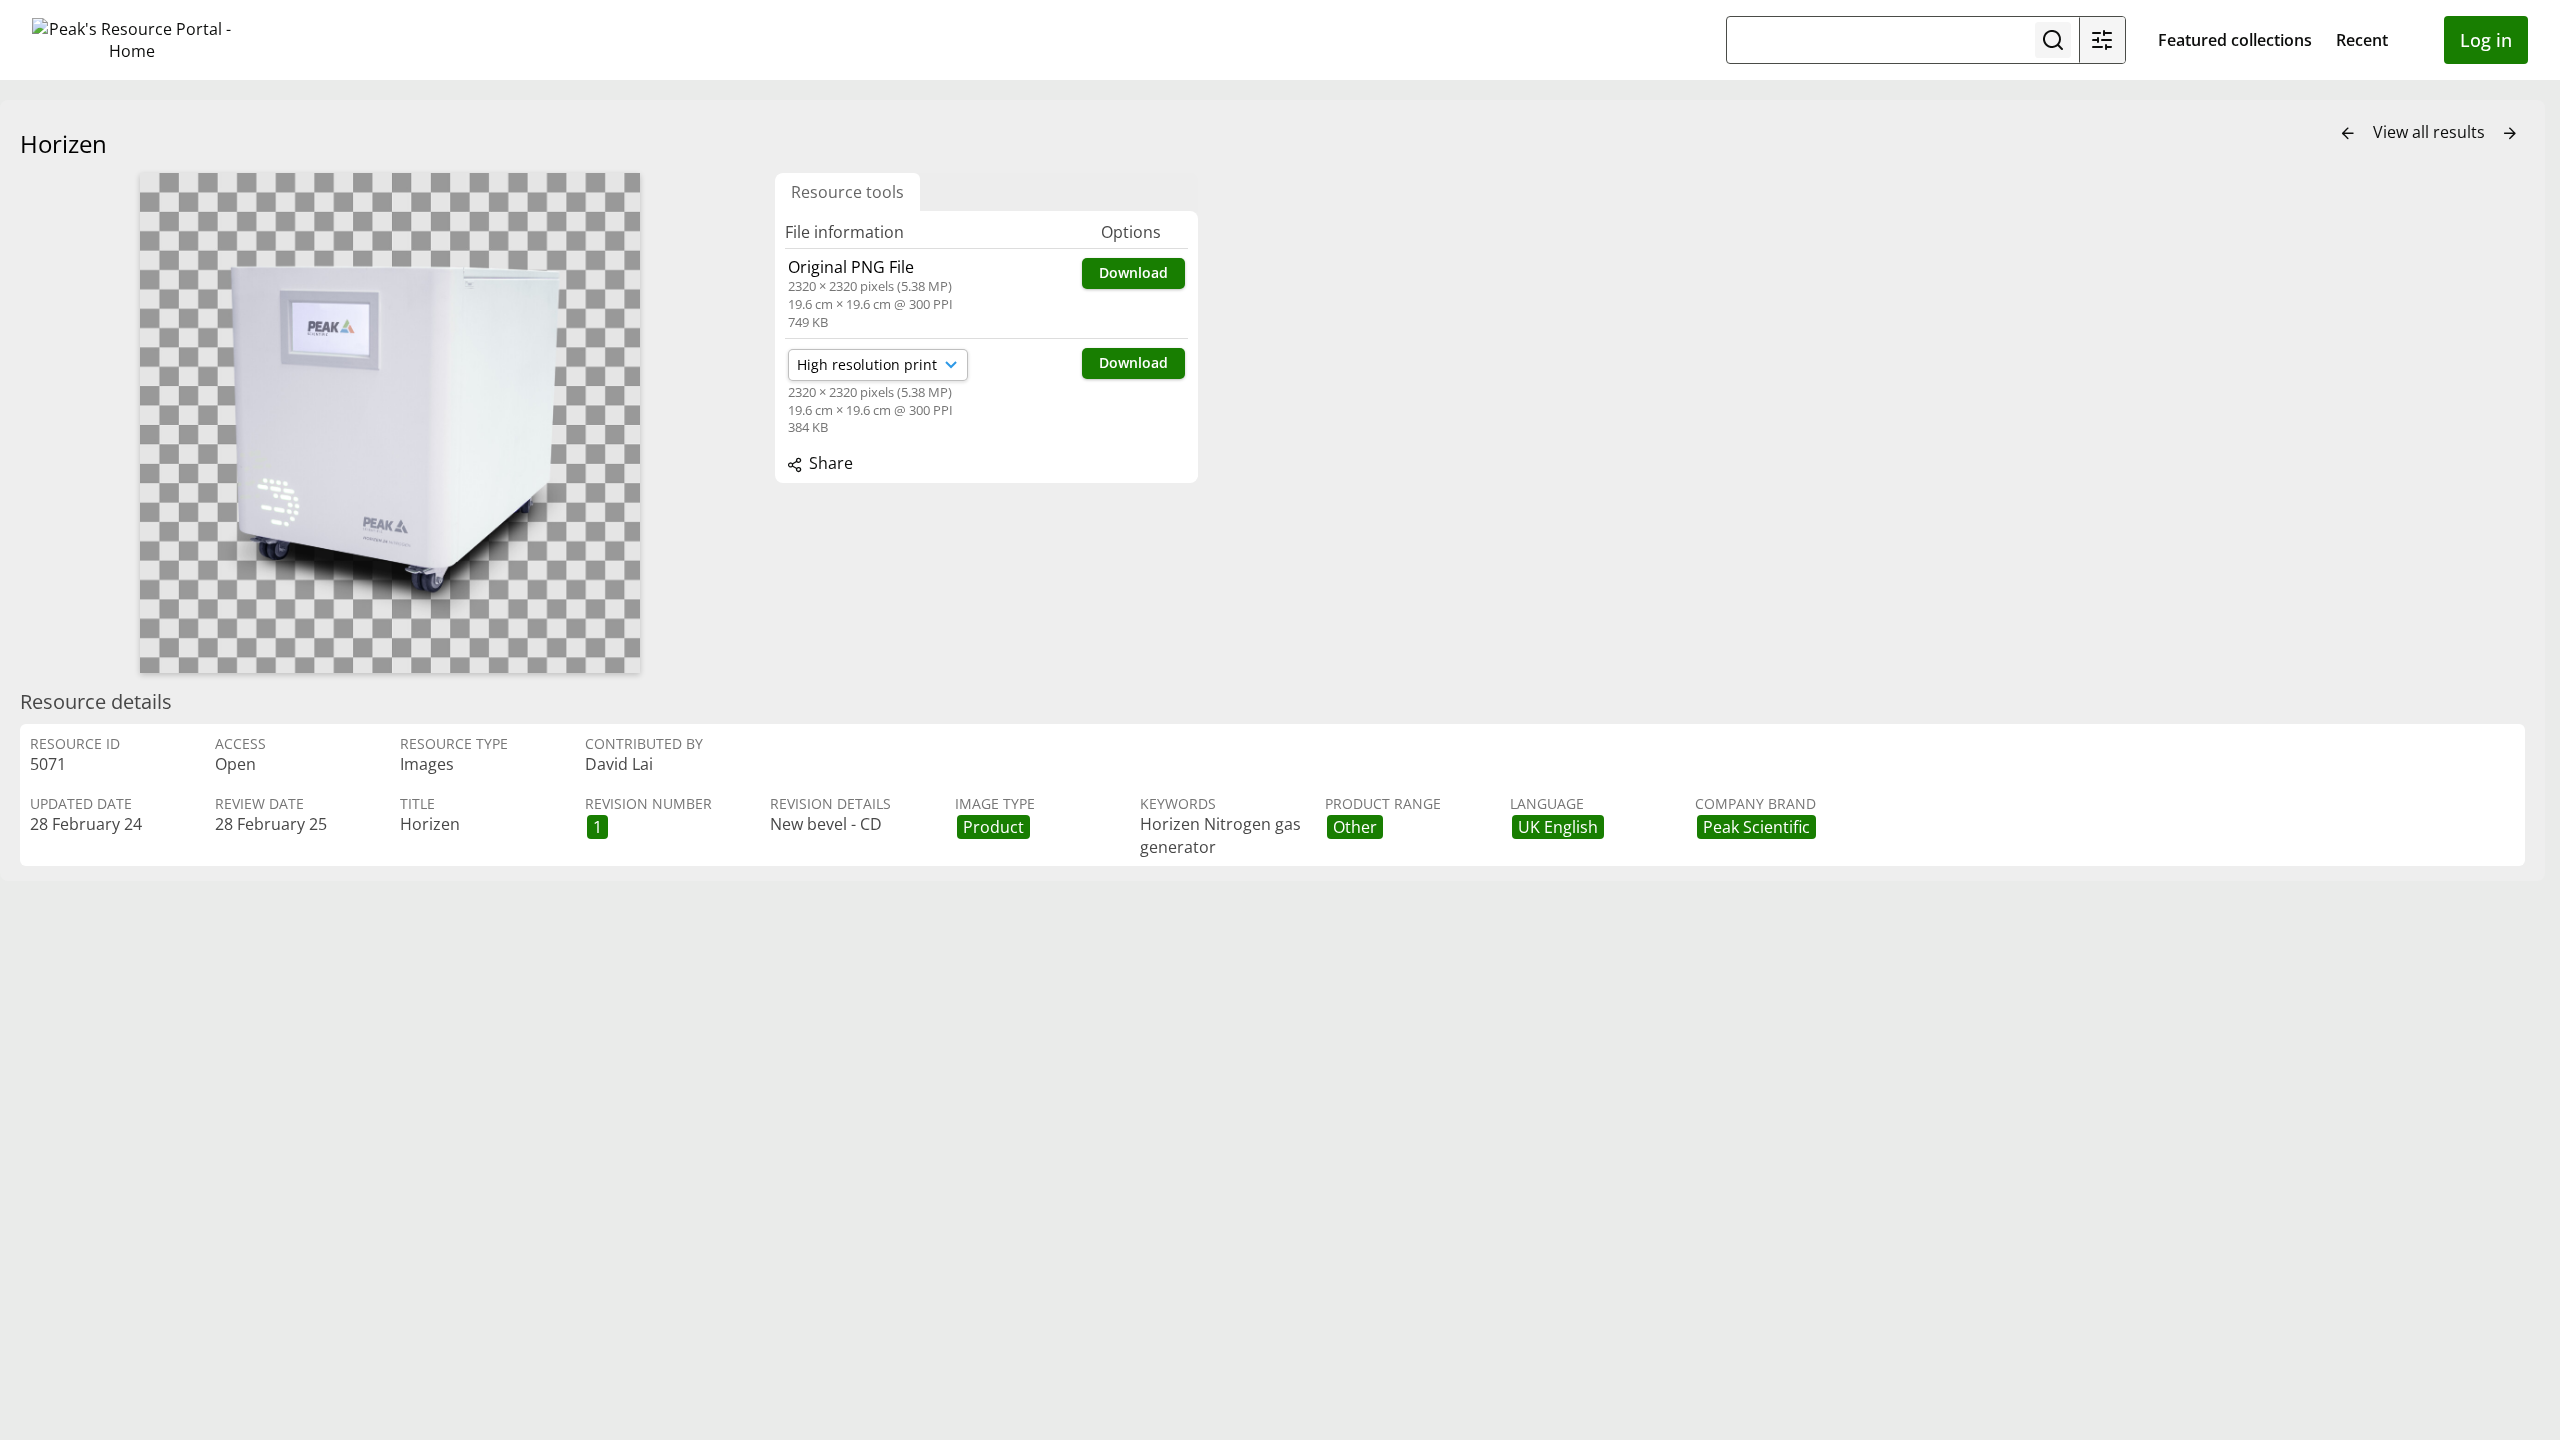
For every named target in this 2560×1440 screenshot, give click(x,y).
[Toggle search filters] (2102, 40)
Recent (2362, 40)
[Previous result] (2348, 134)
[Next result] (2510, 134)
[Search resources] (2053, 40)
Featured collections (2235, 40)
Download (1133, 272)
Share (829, 463)
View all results (2431, 132)
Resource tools (847, 192)
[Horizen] (390, 423)
